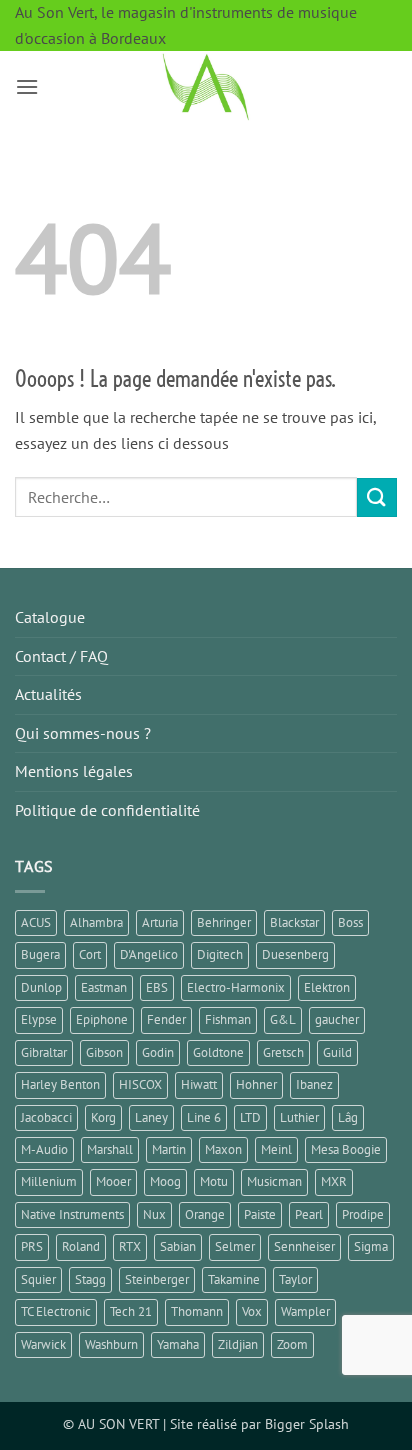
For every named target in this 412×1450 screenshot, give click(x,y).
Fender (166, 1019)
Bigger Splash (307, 1423)
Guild (337, 1052)
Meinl (276, 1149)
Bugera (40, 954)
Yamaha (178, 1344)
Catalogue (50, 617)
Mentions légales (74, 771)
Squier (38, 1279)
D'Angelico (149, 954)
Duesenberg (295, 954)
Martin (169, 1149)
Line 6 (204, 1117)
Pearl (309, 1214)
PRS (32, 1246)
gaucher (337, 1019)
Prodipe (363, 1214)
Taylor (295, 1279)
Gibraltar (44, 1052)
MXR (334, 1181)
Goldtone (218, 1052)
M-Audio (44, 1149)
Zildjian (238, 1344)
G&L (283, 1019)
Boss (350, 922)
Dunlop (41, 987)
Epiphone (102, 1019)
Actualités (48, 694)
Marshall (110, 1149)
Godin (158, 1052)
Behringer (224, 922)
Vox (252, 1311)
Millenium (49, 1181)
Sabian (178, 1246)
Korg (103, 1117)
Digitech (220, 954)
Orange (205, 1214)
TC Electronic (56, 1311)
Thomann (197, 1311)
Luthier (299, 1117)
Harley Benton (60, 1084)
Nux (154, 1214)
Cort (90, 954)
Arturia (160, 922)
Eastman (104, 987)
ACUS (36, 922)
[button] (27, 86)
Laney (151, 1117)
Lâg (348, 1117)
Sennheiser (304, 1246)
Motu (214, 1181)
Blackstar (294, 922)
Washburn (111, 1344)
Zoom (292, 1344)
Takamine (234, 1279)
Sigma (371, 1246)
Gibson (104, 1052)
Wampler (305, 1311)
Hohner (256, 1084)
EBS (157, 987)
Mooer (113, 1181)
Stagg (90, 1279)
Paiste (260, 1214)
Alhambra (96, 922)
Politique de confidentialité (107, 810)
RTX (130, 1246)
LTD (250, 1117)
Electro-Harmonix (236, 987)
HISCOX (140, 1084)
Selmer (235, 1246)
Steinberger (157, 1279)
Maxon (223, 1149)
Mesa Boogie (346, 1149)
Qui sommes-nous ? (83, 733)
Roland (81, 1246)
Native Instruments (72, 1214)
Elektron (327, 987)
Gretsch (283, 1052)
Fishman (228, 1019)
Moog (165, 1181)
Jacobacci (46, 1117)
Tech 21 (131, 1311)
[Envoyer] (377, 497)
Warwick (43, 1344)
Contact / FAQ (61, 656)
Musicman (274, 1181)
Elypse (39, 1019)
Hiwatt (199, 1084)
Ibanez (314, 1084)
